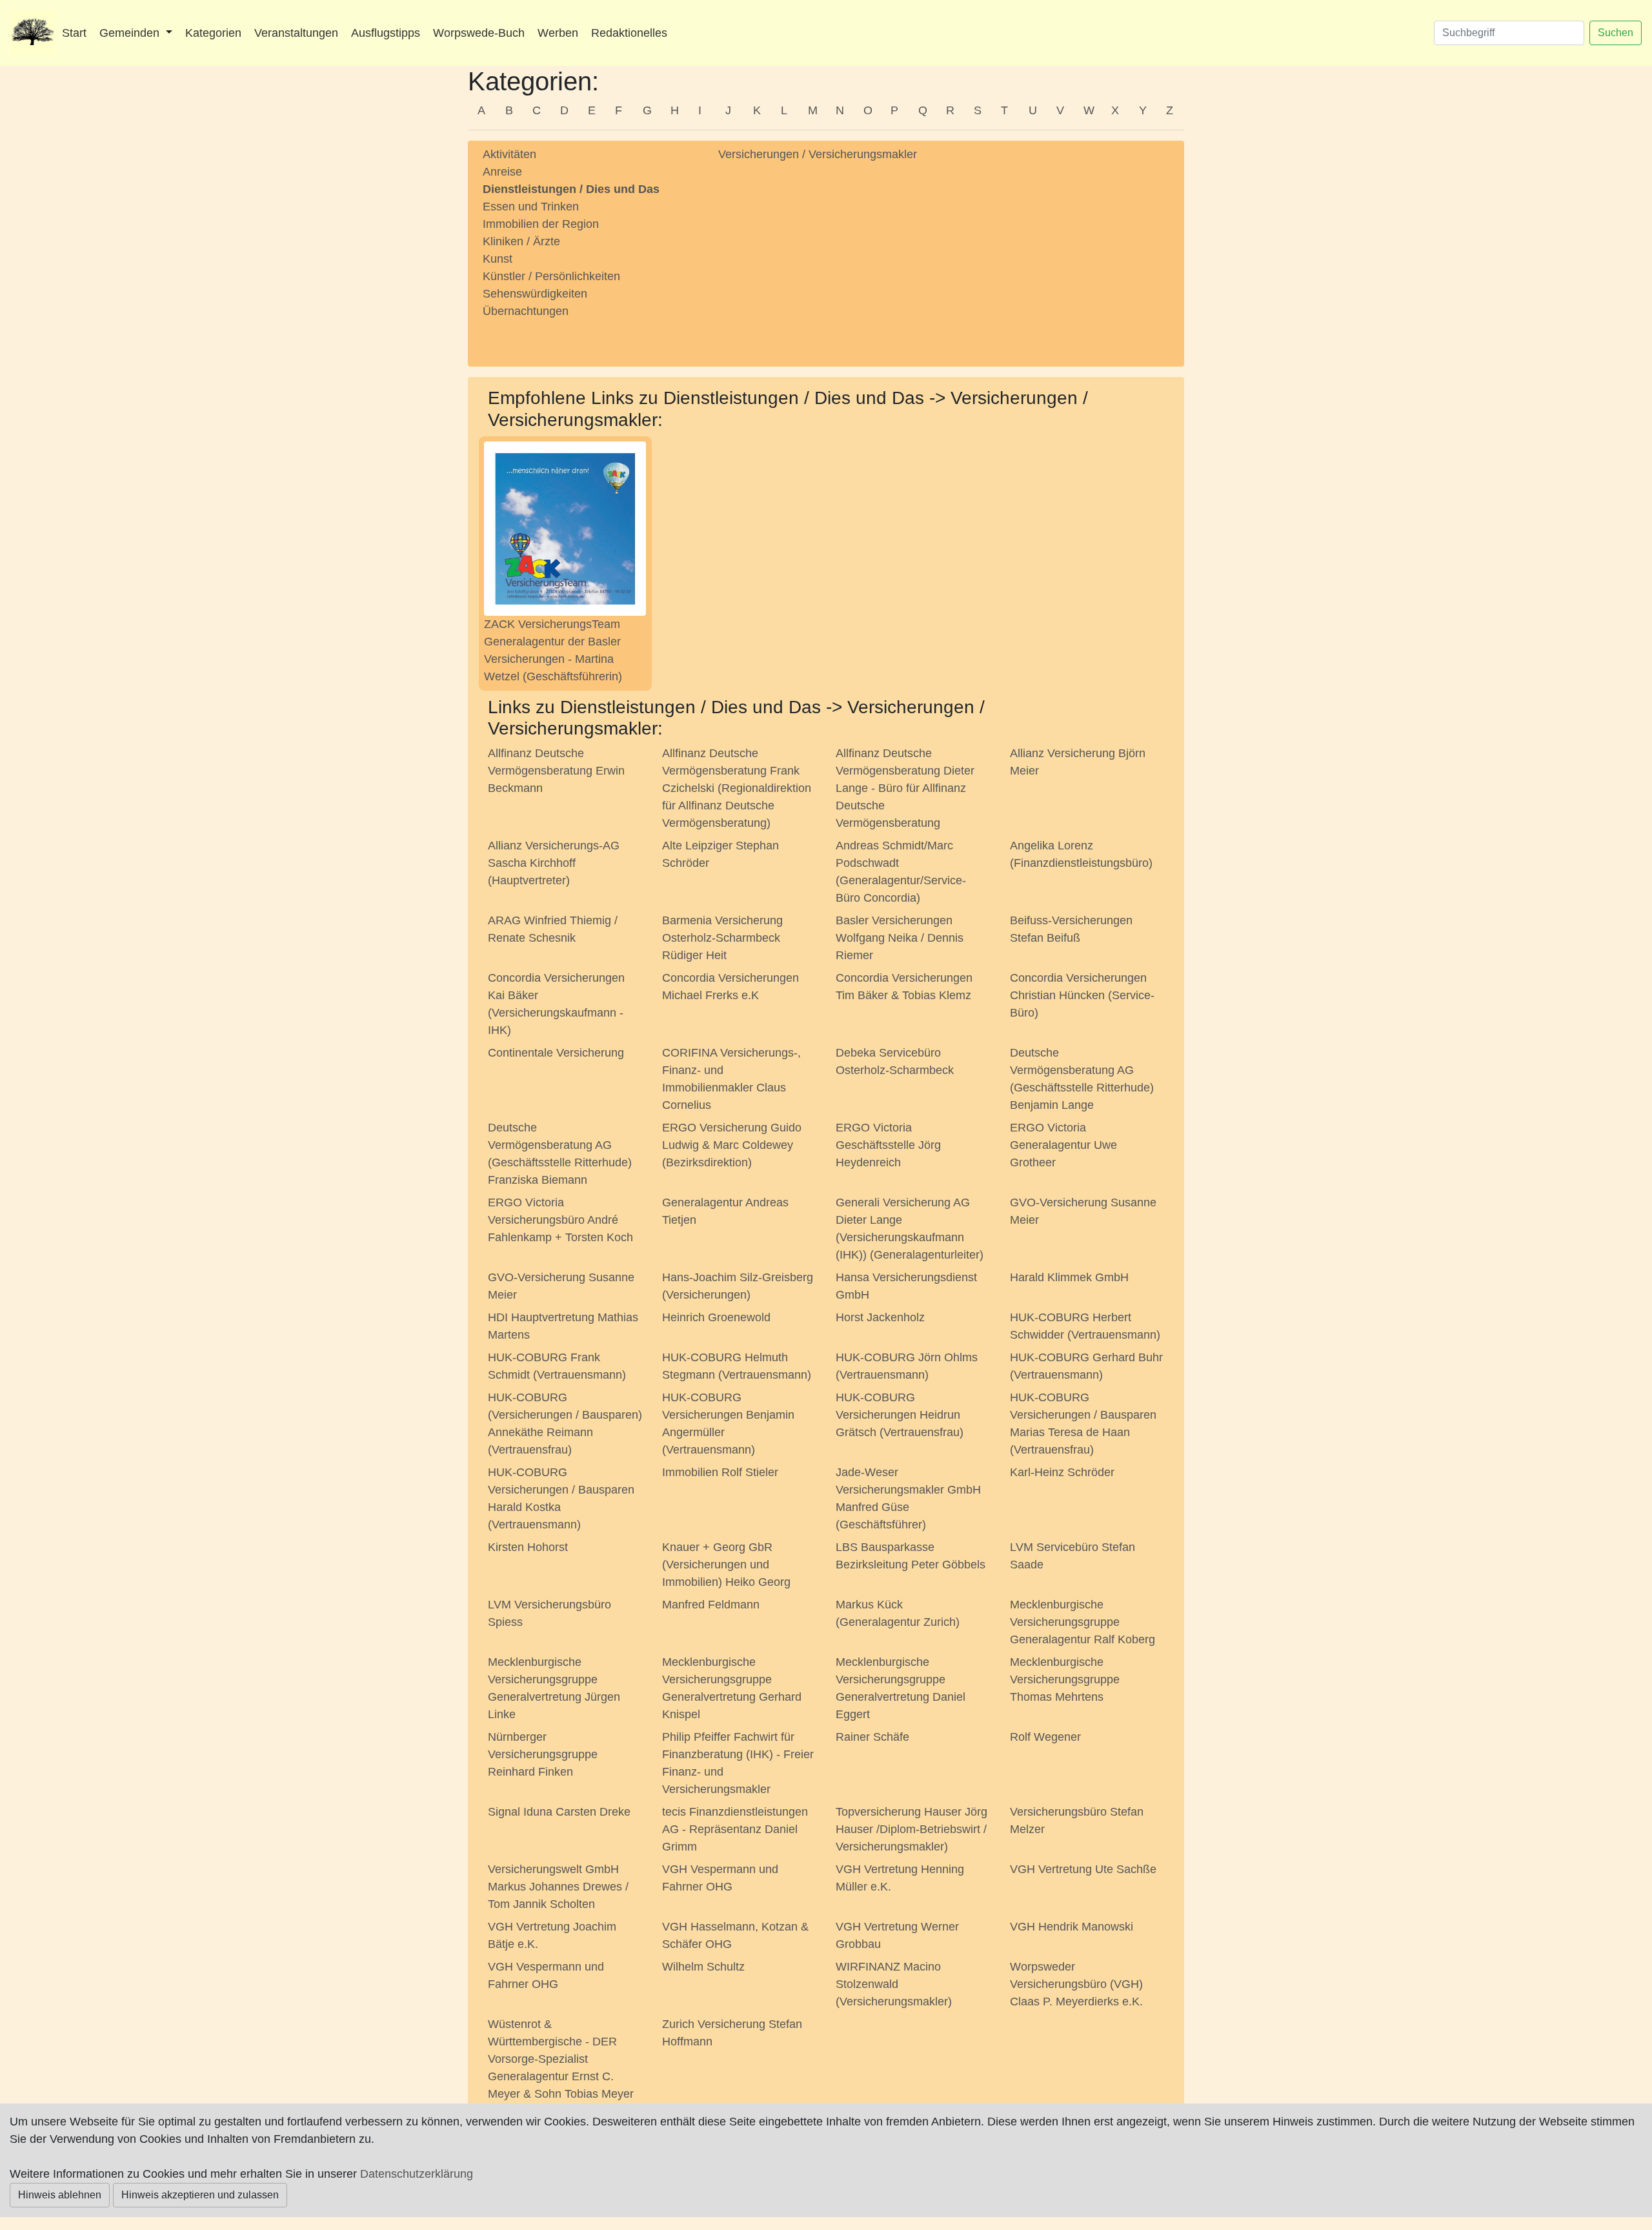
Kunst (498, 259)
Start (74, 33)
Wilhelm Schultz (703, 1967)
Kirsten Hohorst (528, 1547)
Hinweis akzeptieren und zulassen (200, 2195)
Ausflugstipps (386, 33)
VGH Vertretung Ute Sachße (1083, 1869)
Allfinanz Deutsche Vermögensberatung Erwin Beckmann (556, 771)
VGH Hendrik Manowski (1072, 1927)
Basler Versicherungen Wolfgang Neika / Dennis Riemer (900, 938)
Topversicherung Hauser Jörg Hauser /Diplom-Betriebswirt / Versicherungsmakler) (912, 1829)
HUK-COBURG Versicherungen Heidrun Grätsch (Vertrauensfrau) (900, 1415)
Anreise (502, 172)
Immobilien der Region (541, 224)
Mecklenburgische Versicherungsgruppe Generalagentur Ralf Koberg (1083, 1622)
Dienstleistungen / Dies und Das (571, 189)
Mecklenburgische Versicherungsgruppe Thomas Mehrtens (1065, 1679)
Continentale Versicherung (556, 1053)
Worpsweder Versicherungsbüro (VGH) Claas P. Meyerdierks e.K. (1076, 1984)
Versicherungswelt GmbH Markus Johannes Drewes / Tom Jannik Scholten (558, 1887)
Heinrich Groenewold (716, 1317)
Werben (558, 33)
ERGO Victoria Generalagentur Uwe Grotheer (1063, 1145)
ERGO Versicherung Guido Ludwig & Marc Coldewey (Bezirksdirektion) (732, 1145)
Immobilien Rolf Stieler (720, 1472)
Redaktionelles (629, 33)
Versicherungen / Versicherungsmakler (818, 154)
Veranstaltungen (296, 33)
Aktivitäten (509, 154)
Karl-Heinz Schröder (1062, 1472)
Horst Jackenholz (880, 1317)
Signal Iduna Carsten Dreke (559, 1812)
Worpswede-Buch (479, 33)
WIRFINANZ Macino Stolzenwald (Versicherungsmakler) (894, 1984)
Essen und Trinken (531, 207)
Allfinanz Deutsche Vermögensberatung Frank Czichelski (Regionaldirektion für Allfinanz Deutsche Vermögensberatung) (737, 788)
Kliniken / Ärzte (521, 241)
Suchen (1616, 33)
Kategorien (213, 33)
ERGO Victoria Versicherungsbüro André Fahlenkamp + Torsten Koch (560, 1220)
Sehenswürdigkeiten (535, 294)
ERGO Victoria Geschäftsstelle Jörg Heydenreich (888, 1145)
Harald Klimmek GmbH (1069, 1277)
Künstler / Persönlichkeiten (551, 276)
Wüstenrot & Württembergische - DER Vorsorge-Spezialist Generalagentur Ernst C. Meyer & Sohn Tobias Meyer (561, 2059)
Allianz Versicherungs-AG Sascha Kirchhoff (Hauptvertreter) (554, 863)
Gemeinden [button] (131, 33)
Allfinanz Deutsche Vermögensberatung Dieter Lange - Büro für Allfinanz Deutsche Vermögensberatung (905, 788)
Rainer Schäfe (872, 1737)
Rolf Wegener (1045, 1737)
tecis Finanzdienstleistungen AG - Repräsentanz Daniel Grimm (735, 1829)
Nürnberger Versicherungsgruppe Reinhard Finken (543, 1754)
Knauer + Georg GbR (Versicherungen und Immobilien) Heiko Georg (726, 1565)
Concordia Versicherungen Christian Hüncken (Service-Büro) (1082, 995)
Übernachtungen (526, 311)
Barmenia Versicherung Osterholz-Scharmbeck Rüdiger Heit (722, 938)
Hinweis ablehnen (60, 2195)
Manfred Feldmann (711, 1605)
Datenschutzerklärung (417, 2174)
